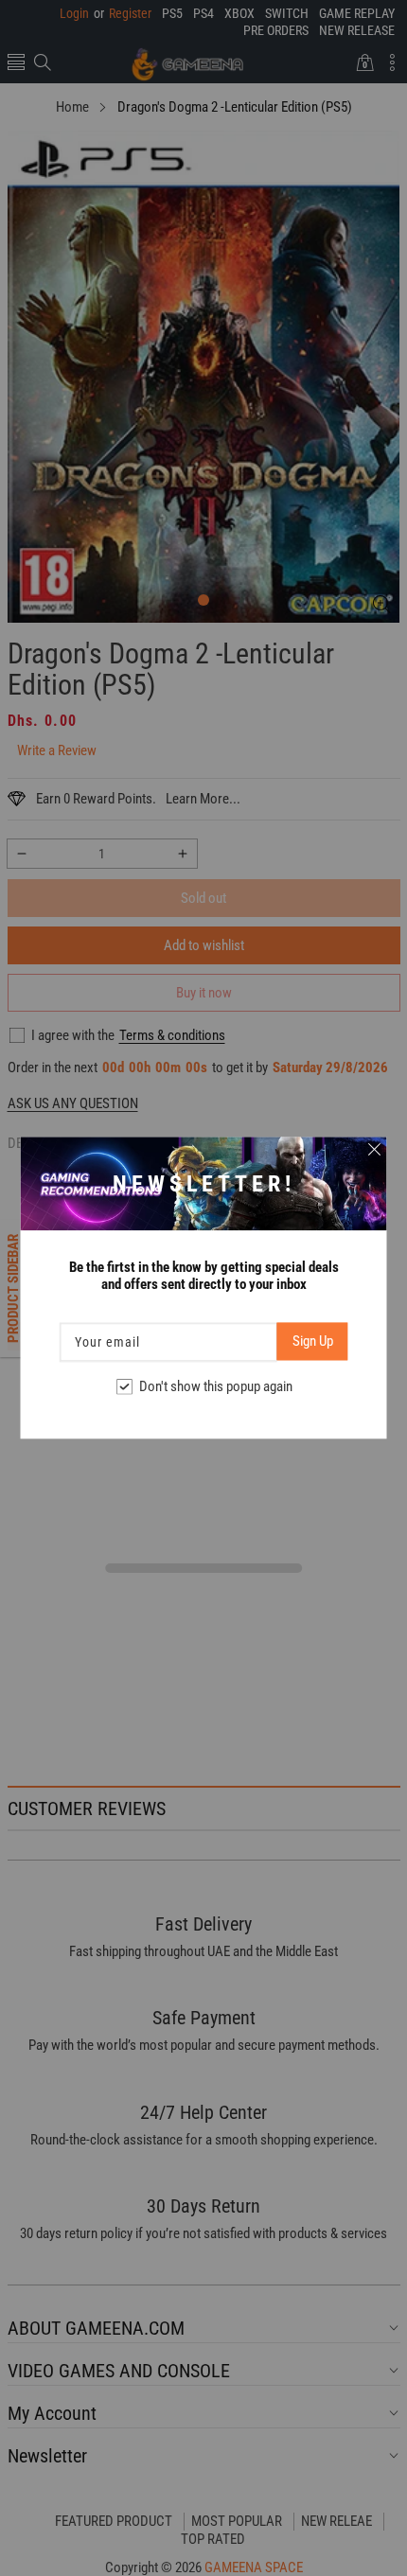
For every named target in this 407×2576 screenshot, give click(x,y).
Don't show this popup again (216, 1387)
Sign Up (313, 1342)
